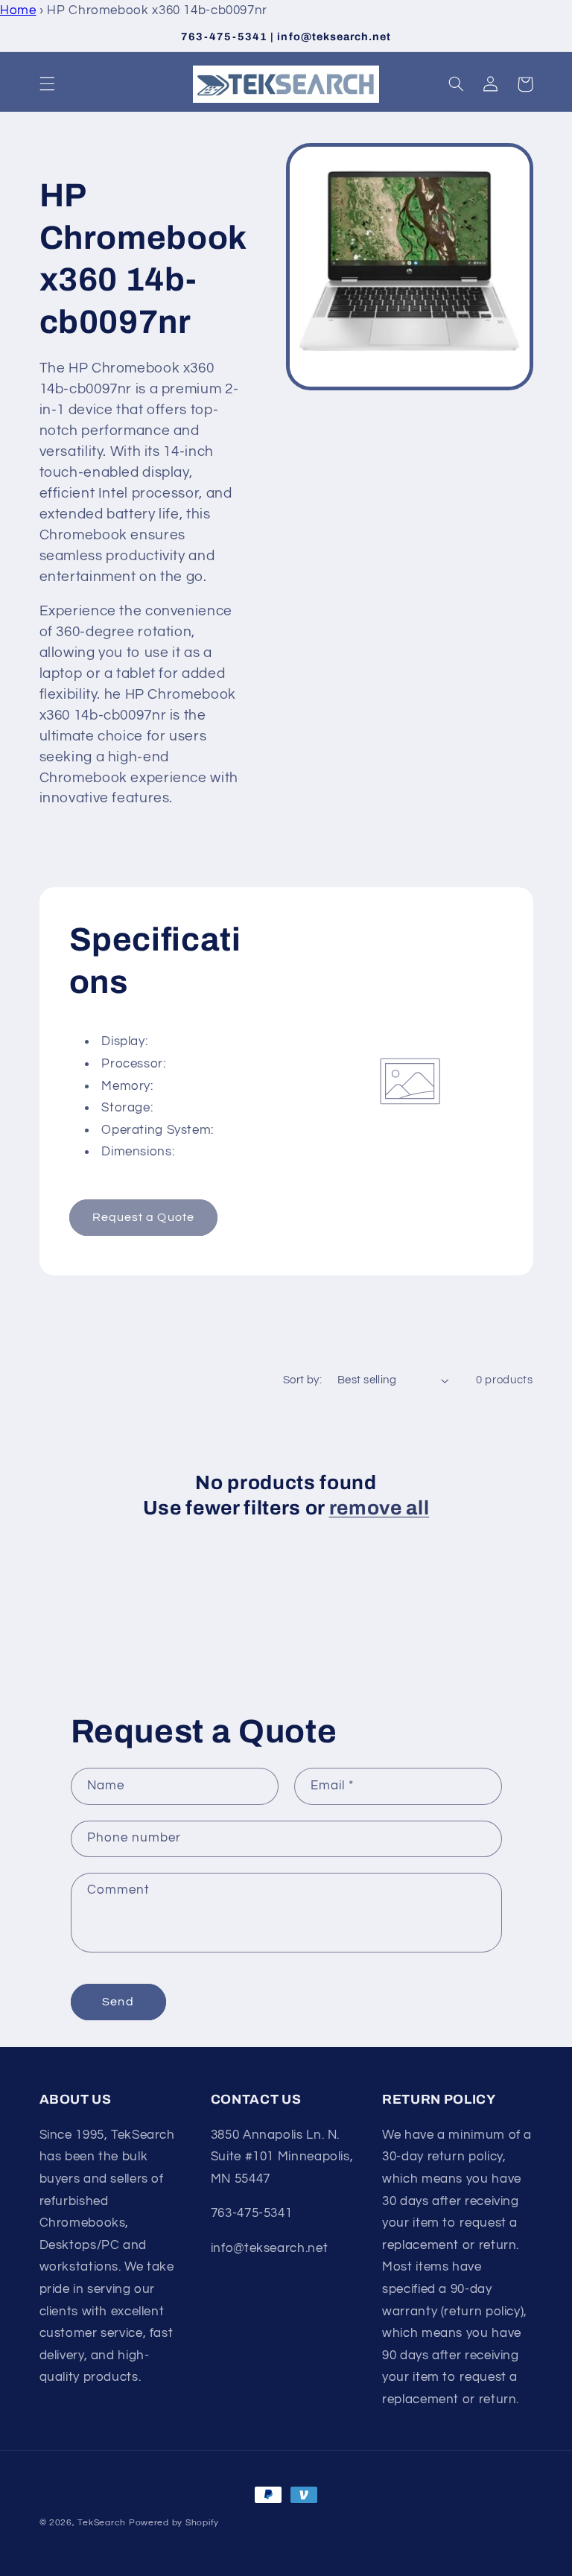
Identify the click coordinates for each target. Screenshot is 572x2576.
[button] (47, 84)
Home (18, 10)
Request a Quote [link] (143, 1217)
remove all (379, 1508)
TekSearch (102, 2523)
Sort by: (302, 1380)
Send (118, 2002)
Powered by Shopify (174, 2523)
